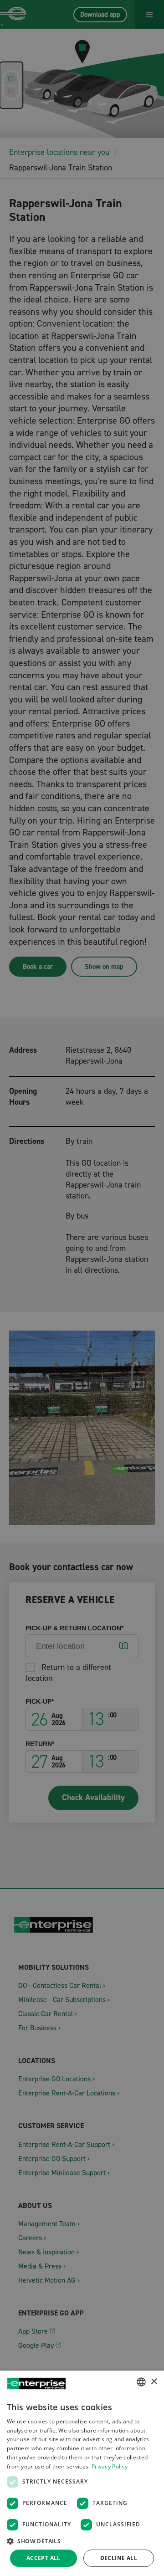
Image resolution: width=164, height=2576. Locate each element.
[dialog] (82, 2473)
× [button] (154, 2382)
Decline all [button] (119, 2558)
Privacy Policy (110, 2466)
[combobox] (141, 2382)
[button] (82, 2541)
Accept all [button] (44, 2558)
